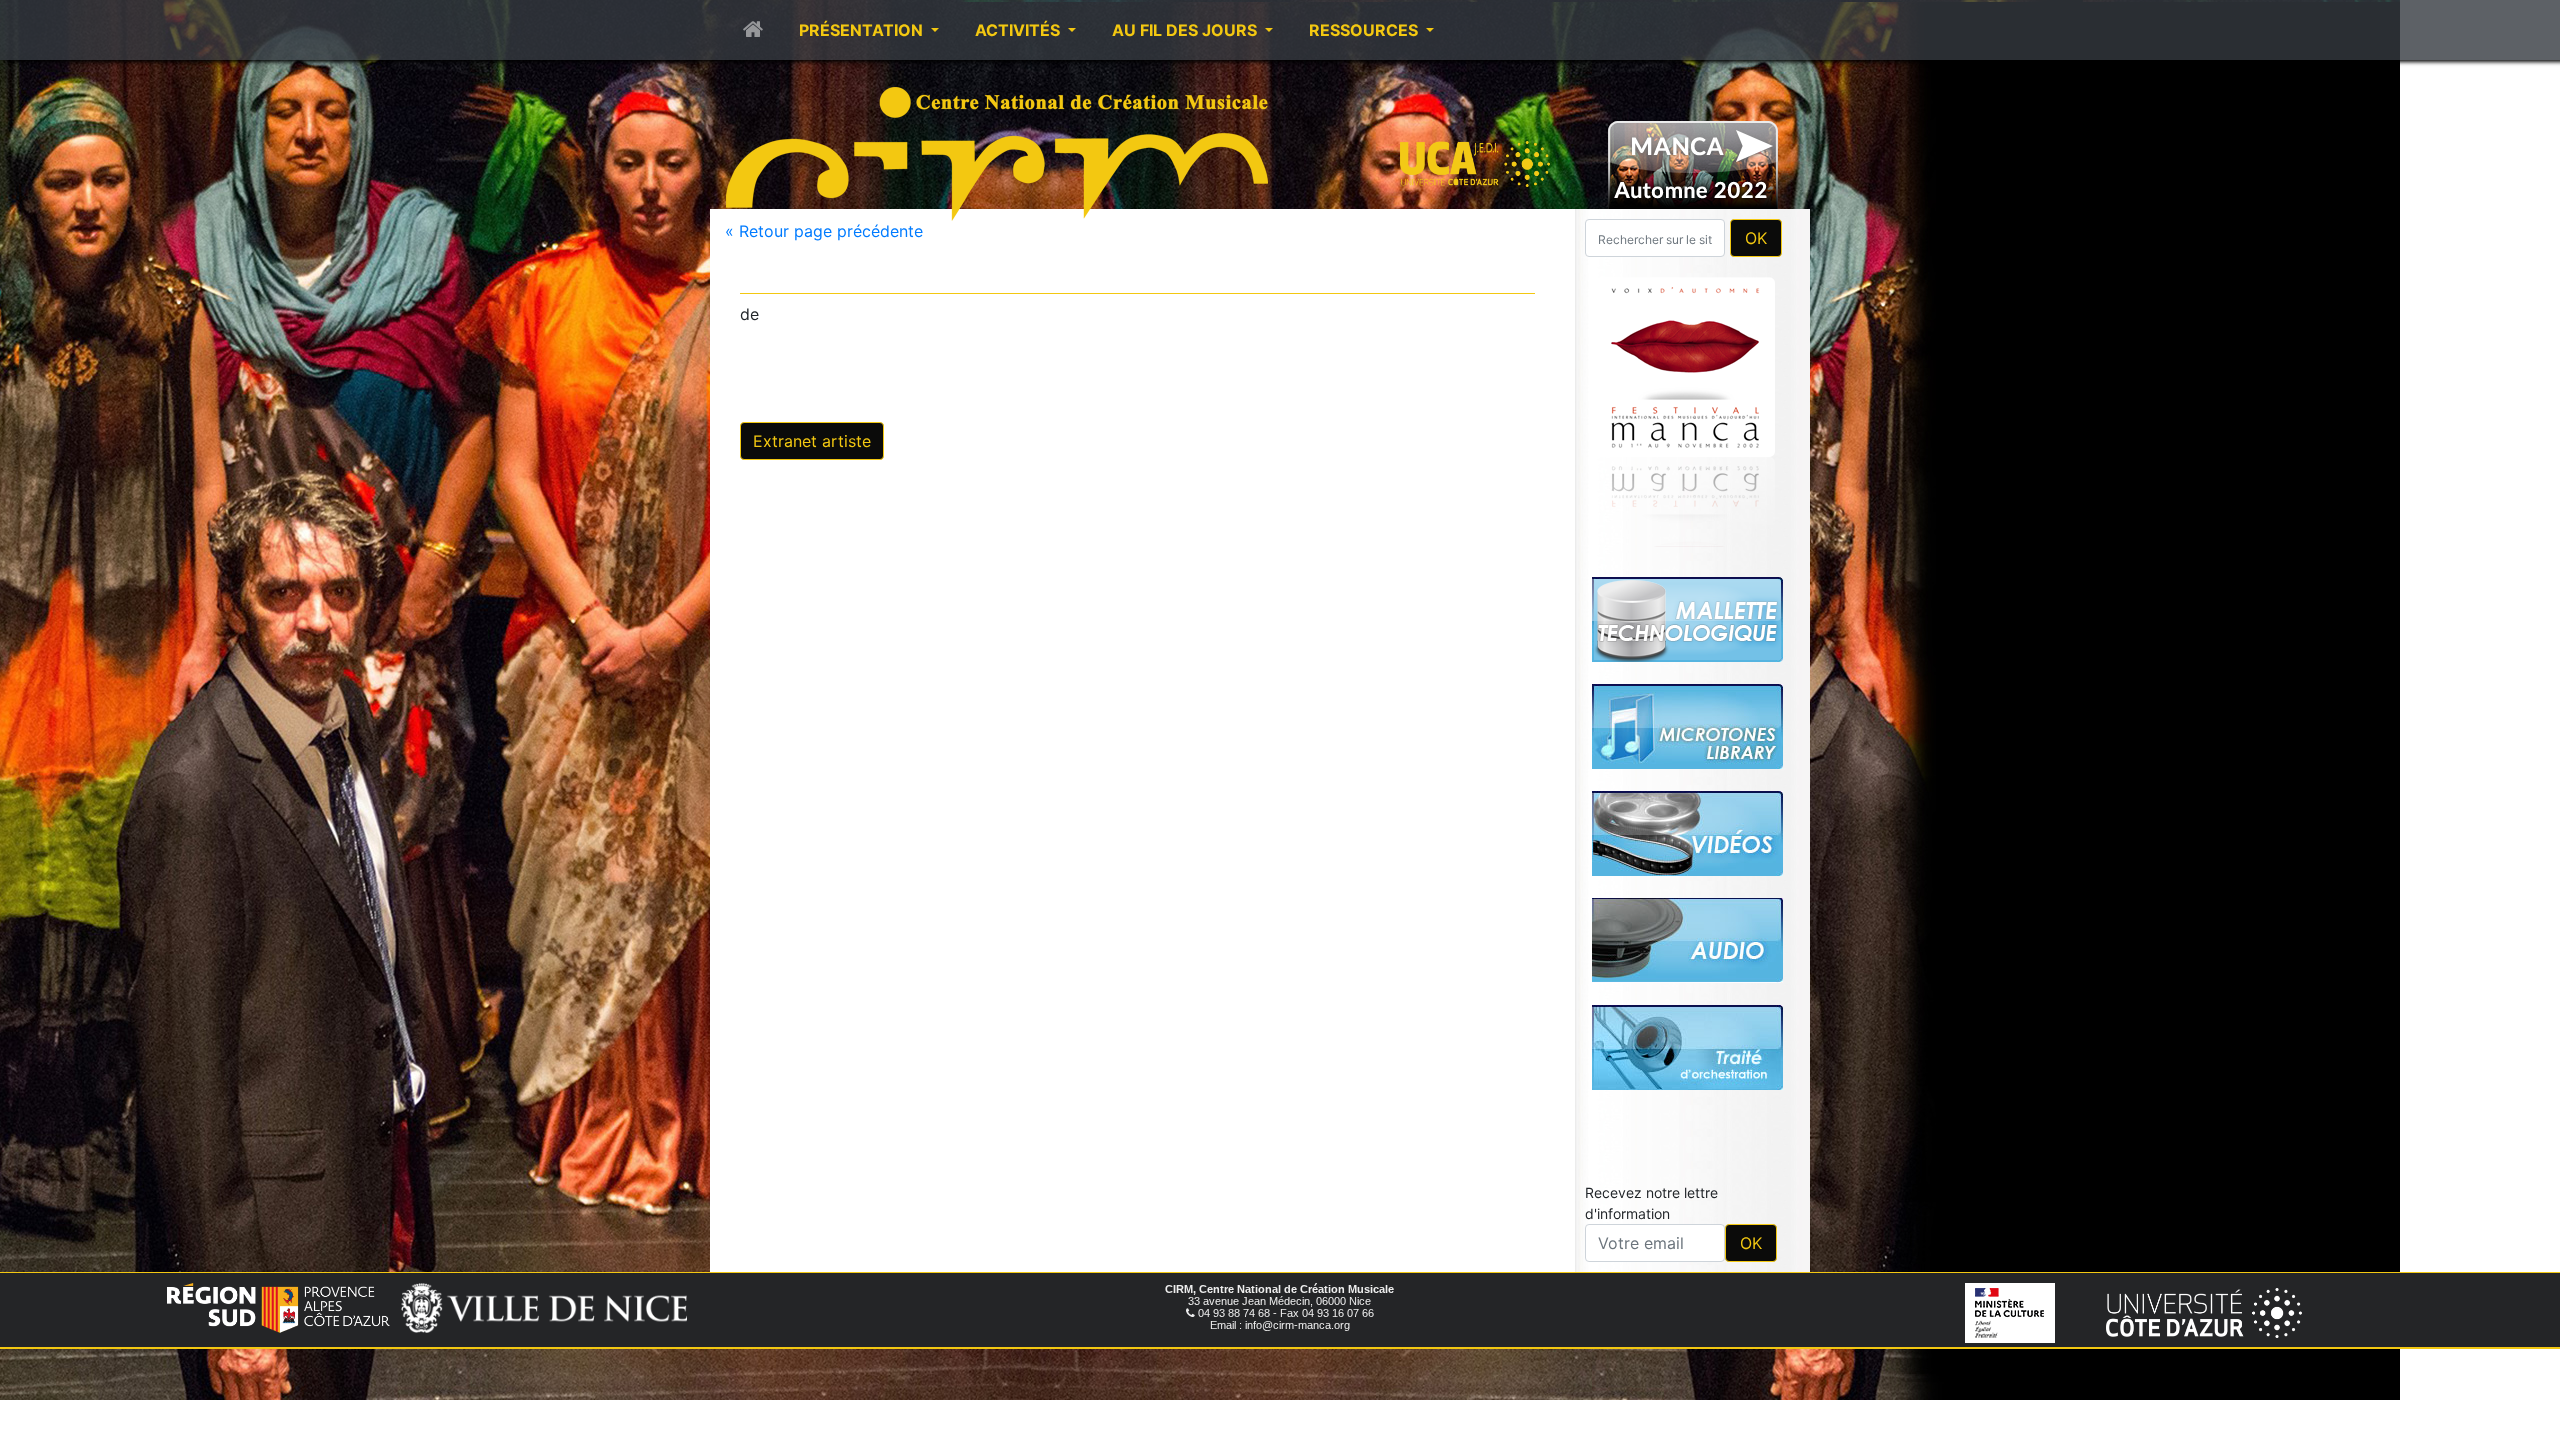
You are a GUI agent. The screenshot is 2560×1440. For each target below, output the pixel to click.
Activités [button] (1019, 30)
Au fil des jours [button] (1186, 30)
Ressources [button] (1365, 30)
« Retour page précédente (824, 231)
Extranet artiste (812, 441)
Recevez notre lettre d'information (1651, 1203)
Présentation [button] (863, 30)
